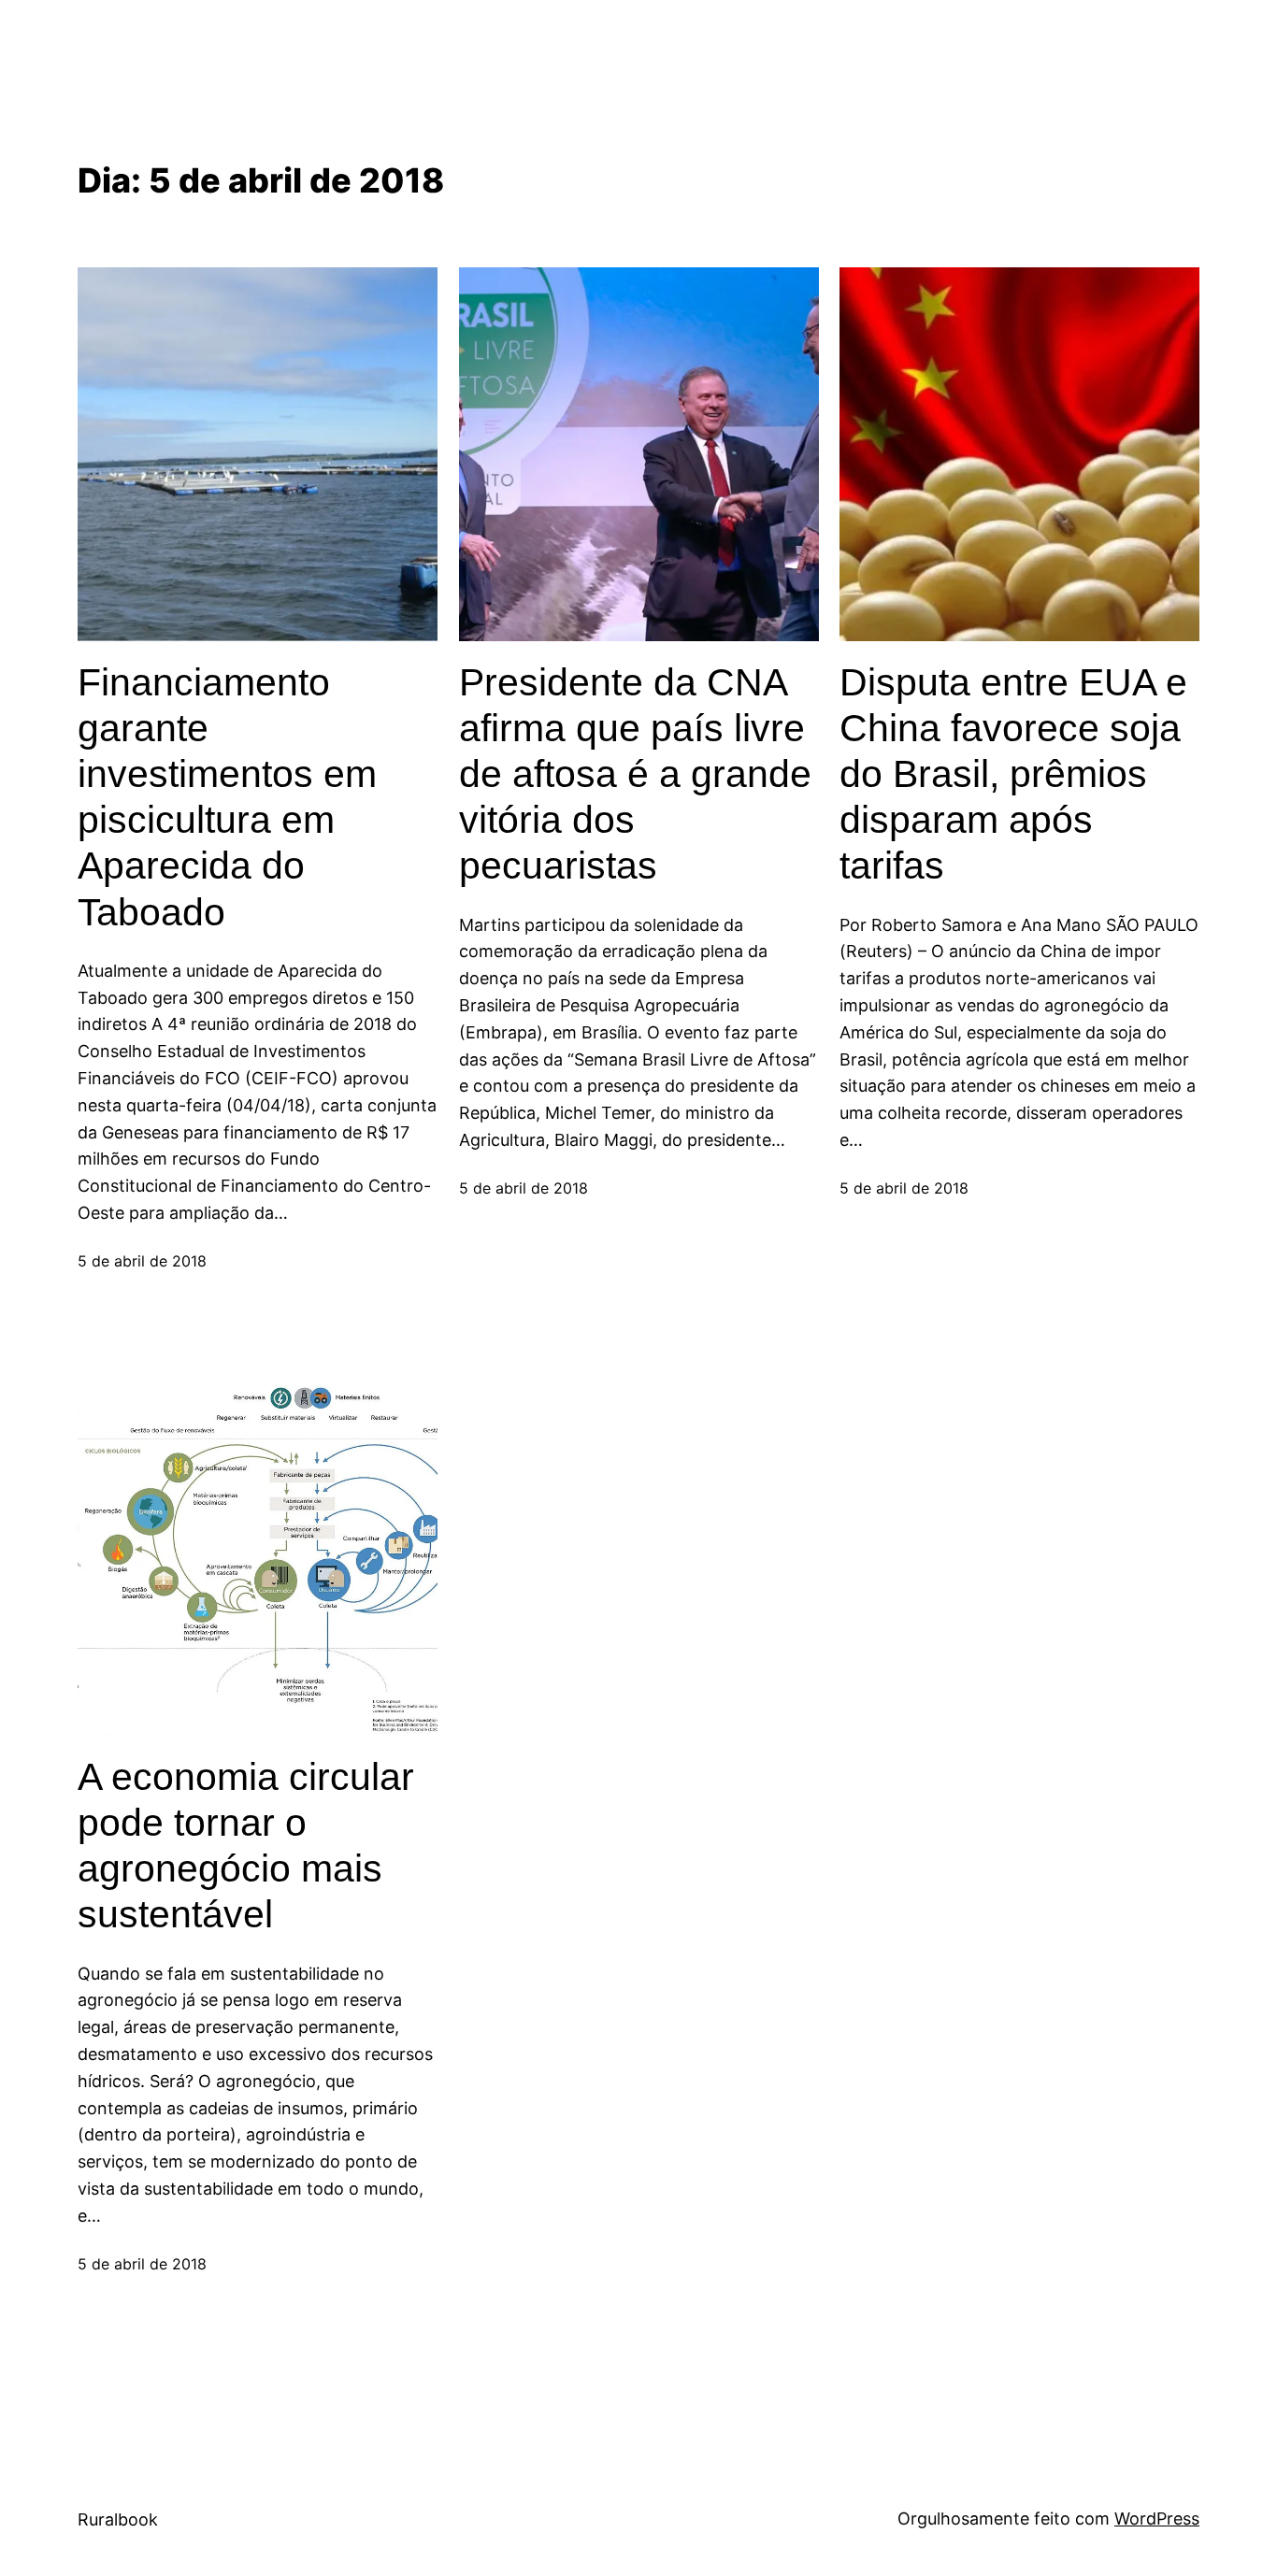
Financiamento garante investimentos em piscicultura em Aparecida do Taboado (227, 797)
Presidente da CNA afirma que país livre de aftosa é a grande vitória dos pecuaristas (635, 774)
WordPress (1157, 2519)
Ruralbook (118, 2519)
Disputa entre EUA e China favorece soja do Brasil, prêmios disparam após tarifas (1013, 774)
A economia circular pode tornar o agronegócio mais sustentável (246, 1846)
